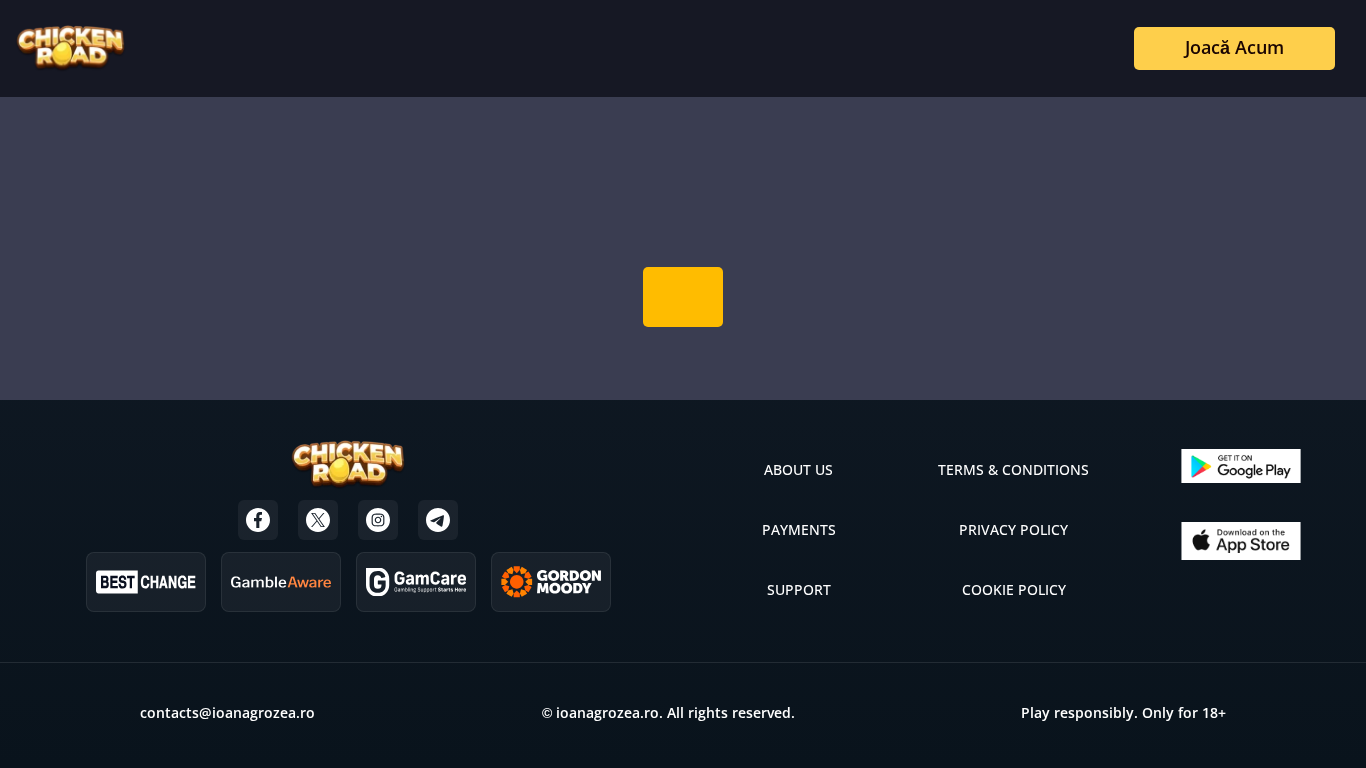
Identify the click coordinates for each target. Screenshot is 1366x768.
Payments (799, 529)
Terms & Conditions (1013, 469)
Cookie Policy (1014, 589)
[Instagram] (378, 520)
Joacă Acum (1234, 47)
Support (799, 589)
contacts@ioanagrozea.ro (227, 712)
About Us (798, 469)
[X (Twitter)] (318, 520)
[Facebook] (258, 520)
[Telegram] (438, 520)
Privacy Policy (1013, 529)
